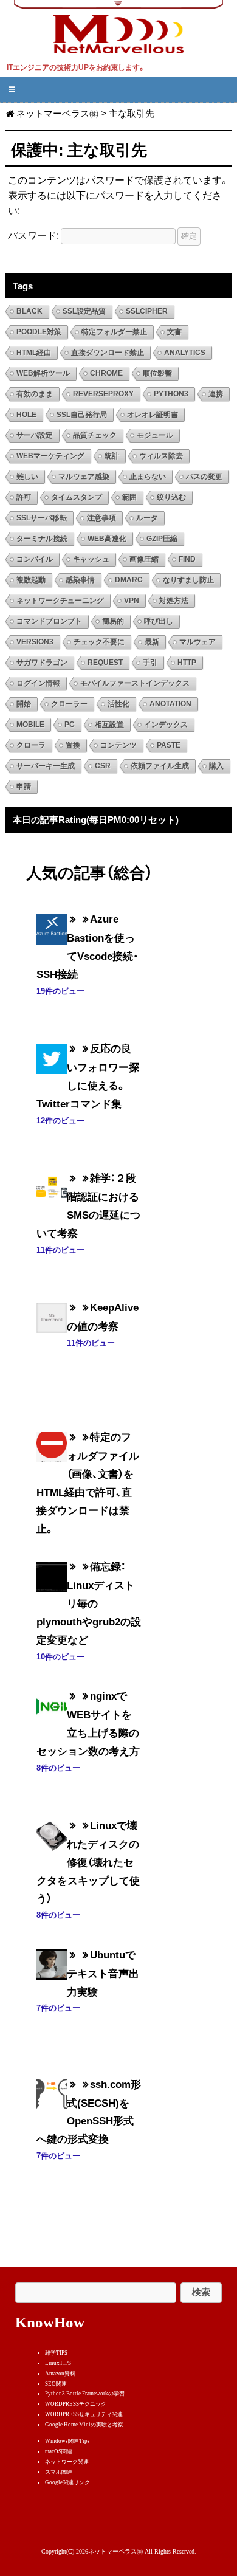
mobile (30, 725)
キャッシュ (91, 559)
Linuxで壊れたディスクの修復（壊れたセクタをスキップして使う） (88, 1861)
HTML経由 (34, 353)
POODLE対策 (39, 332)
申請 (24, 787)
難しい (27, 477)
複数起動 (31, 580)
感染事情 (80, 580)
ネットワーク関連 (67, 2462)
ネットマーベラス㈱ (57, 113)
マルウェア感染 (84, 477)
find (187, 559)
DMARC (129, 580)
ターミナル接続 (42, 539)
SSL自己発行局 (82, 415)
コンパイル (35, 559)
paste (169, 745)
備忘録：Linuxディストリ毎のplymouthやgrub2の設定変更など (89, 1603)
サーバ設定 (35, 435)
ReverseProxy (103, 394)
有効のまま (35, 394)
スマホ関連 (59, 2472)
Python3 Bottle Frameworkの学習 (85, 2394)
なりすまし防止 (188, 580)
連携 (216, 394)
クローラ (31, 745)
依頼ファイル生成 (160, 766)
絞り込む (171, 497)
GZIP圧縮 (162, 539)
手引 (150, 663)
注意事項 (101, 518)
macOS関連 (59, 2451)
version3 (35, 642)
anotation (170, 704)
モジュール (155, 435)
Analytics (185, 353)
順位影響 (157, 373)
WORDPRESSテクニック (76, 2404)
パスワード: (34, 235)
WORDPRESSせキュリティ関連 (84, 2414)
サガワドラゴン (42, 663)
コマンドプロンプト (49, 621)
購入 (216, 766)
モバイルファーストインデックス (135, 683)
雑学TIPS (56, 2353)
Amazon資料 (60, 2374)
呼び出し (159, 621)
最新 (152, 642)
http (187, 663)
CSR (103, 766)
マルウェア (197, 642)
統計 (112, 456)
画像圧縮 (144, 559)
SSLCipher (147, 311)
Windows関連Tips (67, 2441)
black (29, 311)
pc (70, 725)
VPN (132, 601)
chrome (106, 373)
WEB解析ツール (43, 373)
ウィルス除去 (161, 456)
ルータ (147, 518)
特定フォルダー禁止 (114, 332)
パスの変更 (204, 477)
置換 (73, 745)
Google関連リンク (67, 2482)
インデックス (166, 725)
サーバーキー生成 (46, 766)
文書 (174, 332)
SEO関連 (56, 2384)
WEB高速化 (107, 539)
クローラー (69, 704)
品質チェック (95, 435)
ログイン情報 (38, 683)
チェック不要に (99, 642)
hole (26, 415)
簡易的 (113, 621)
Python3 (171, 394)
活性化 (118, 704)
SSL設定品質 (84, 311)
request (105, 663)
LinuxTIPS (58, 2363)
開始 (24, 704)
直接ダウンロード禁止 (108, 353)
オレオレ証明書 (153, 415)
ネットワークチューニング (60, 601)
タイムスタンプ (77, 497)
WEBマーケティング (50, 456)
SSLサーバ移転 (42, 518)
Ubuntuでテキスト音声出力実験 (103, 1973)
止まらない (148, 477)
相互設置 (109, 725)
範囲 (129, 497)
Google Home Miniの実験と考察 (84, 2425)
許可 (24, 497)
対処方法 (174, 601)
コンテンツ (118, 745)
